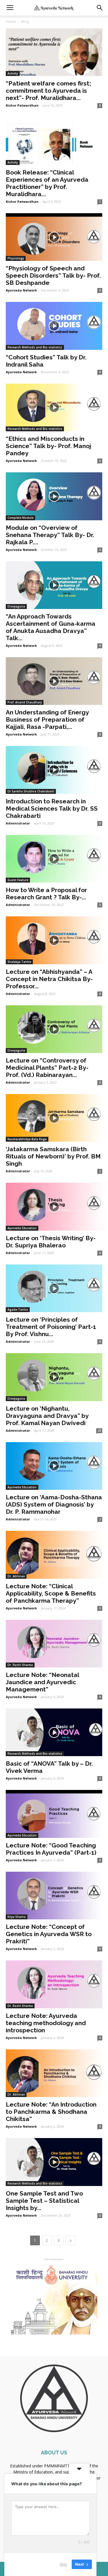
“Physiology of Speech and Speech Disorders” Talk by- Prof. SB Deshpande (53, 275)
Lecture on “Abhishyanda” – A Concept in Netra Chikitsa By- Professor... (49, 979)
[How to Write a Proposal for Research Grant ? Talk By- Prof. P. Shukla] (54, 859)
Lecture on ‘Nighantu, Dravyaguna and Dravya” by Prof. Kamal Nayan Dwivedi (47, 1416)
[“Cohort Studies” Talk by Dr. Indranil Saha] (54, 326)
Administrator (18, 823)
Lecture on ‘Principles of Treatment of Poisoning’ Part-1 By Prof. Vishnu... (51, 1327)
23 (99, 1431)
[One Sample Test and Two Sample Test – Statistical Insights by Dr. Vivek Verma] (54, 2162)
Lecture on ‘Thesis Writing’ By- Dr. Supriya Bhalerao (51, 1242)
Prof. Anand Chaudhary (25, 702)
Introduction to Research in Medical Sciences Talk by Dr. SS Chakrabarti (52, 808)
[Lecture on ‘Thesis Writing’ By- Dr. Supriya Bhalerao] (54, 1207)
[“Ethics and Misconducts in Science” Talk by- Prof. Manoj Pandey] (54, 407)
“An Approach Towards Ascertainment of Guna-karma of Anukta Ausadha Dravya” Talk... (51, 627)
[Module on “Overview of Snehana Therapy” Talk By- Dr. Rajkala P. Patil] (54, 496)
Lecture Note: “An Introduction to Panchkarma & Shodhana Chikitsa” (51, 2112)
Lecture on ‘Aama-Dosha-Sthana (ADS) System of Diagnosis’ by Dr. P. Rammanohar (54, 1504)
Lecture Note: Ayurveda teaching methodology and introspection (46, 2023)
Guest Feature (18, 880)
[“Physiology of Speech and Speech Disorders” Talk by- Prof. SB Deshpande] (54, 237)
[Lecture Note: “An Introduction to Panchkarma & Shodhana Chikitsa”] (54, 2073)
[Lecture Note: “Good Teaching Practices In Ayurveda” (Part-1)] (54, 1814)
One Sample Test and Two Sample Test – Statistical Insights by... (44, 2201)
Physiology (16, 258)
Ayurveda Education (22, 1228)
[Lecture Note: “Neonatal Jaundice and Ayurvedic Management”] (54, 1644)
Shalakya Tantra (19, 962)
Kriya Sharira (17, 1917)
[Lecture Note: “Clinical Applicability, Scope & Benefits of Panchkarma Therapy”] (54, 1555)
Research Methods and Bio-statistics (35, 347)
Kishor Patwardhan (22, 105)
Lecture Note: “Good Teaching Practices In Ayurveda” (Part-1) (51, 1849)
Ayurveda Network (21, 290)
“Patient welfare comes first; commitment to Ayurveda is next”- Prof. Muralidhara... (48, 91)
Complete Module (20, 518)
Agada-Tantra (18, 1310)
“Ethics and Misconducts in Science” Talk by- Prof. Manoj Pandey (48, 446)
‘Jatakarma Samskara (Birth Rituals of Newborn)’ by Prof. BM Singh (53, 1156)
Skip (63, 2564)
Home (11, 22)
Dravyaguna (16, 606)
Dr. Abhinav (16, 1576)
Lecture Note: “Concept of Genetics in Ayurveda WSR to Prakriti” (49, 1934)
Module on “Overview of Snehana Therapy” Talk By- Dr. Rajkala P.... (50, 535)
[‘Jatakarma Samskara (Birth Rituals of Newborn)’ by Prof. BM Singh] (54, 1118)
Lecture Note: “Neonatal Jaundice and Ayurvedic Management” (42, 1682)
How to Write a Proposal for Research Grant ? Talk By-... (46, 894)
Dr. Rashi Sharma (20, 1665)
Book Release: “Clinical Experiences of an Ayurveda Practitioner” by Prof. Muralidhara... (47, 183)
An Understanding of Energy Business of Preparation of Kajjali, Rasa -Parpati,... (47, 719)
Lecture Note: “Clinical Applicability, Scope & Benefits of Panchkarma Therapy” (51, 1593)
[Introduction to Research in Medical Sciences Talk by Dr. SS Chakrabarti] (54, 770)
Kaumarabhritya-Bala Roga (27, 1139)
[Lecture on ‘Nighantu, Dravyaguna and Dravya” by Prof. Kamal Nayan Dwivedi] (54, 1377)
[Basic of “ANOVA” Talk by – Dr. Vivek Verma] (54, 1732)
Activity (13, 73)
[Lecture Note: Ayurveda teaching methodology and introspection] (54, 1984)
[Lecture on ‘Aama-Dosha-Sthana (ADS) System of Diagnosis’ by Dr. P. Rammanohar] (54, 1466)
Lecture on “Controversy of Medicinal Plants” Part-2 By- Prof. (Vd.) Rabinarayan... (47, 1068)
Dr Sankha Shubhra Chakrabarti (31, 791)
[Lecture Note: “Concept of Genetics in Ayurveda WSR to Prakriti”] (54, 1896)
